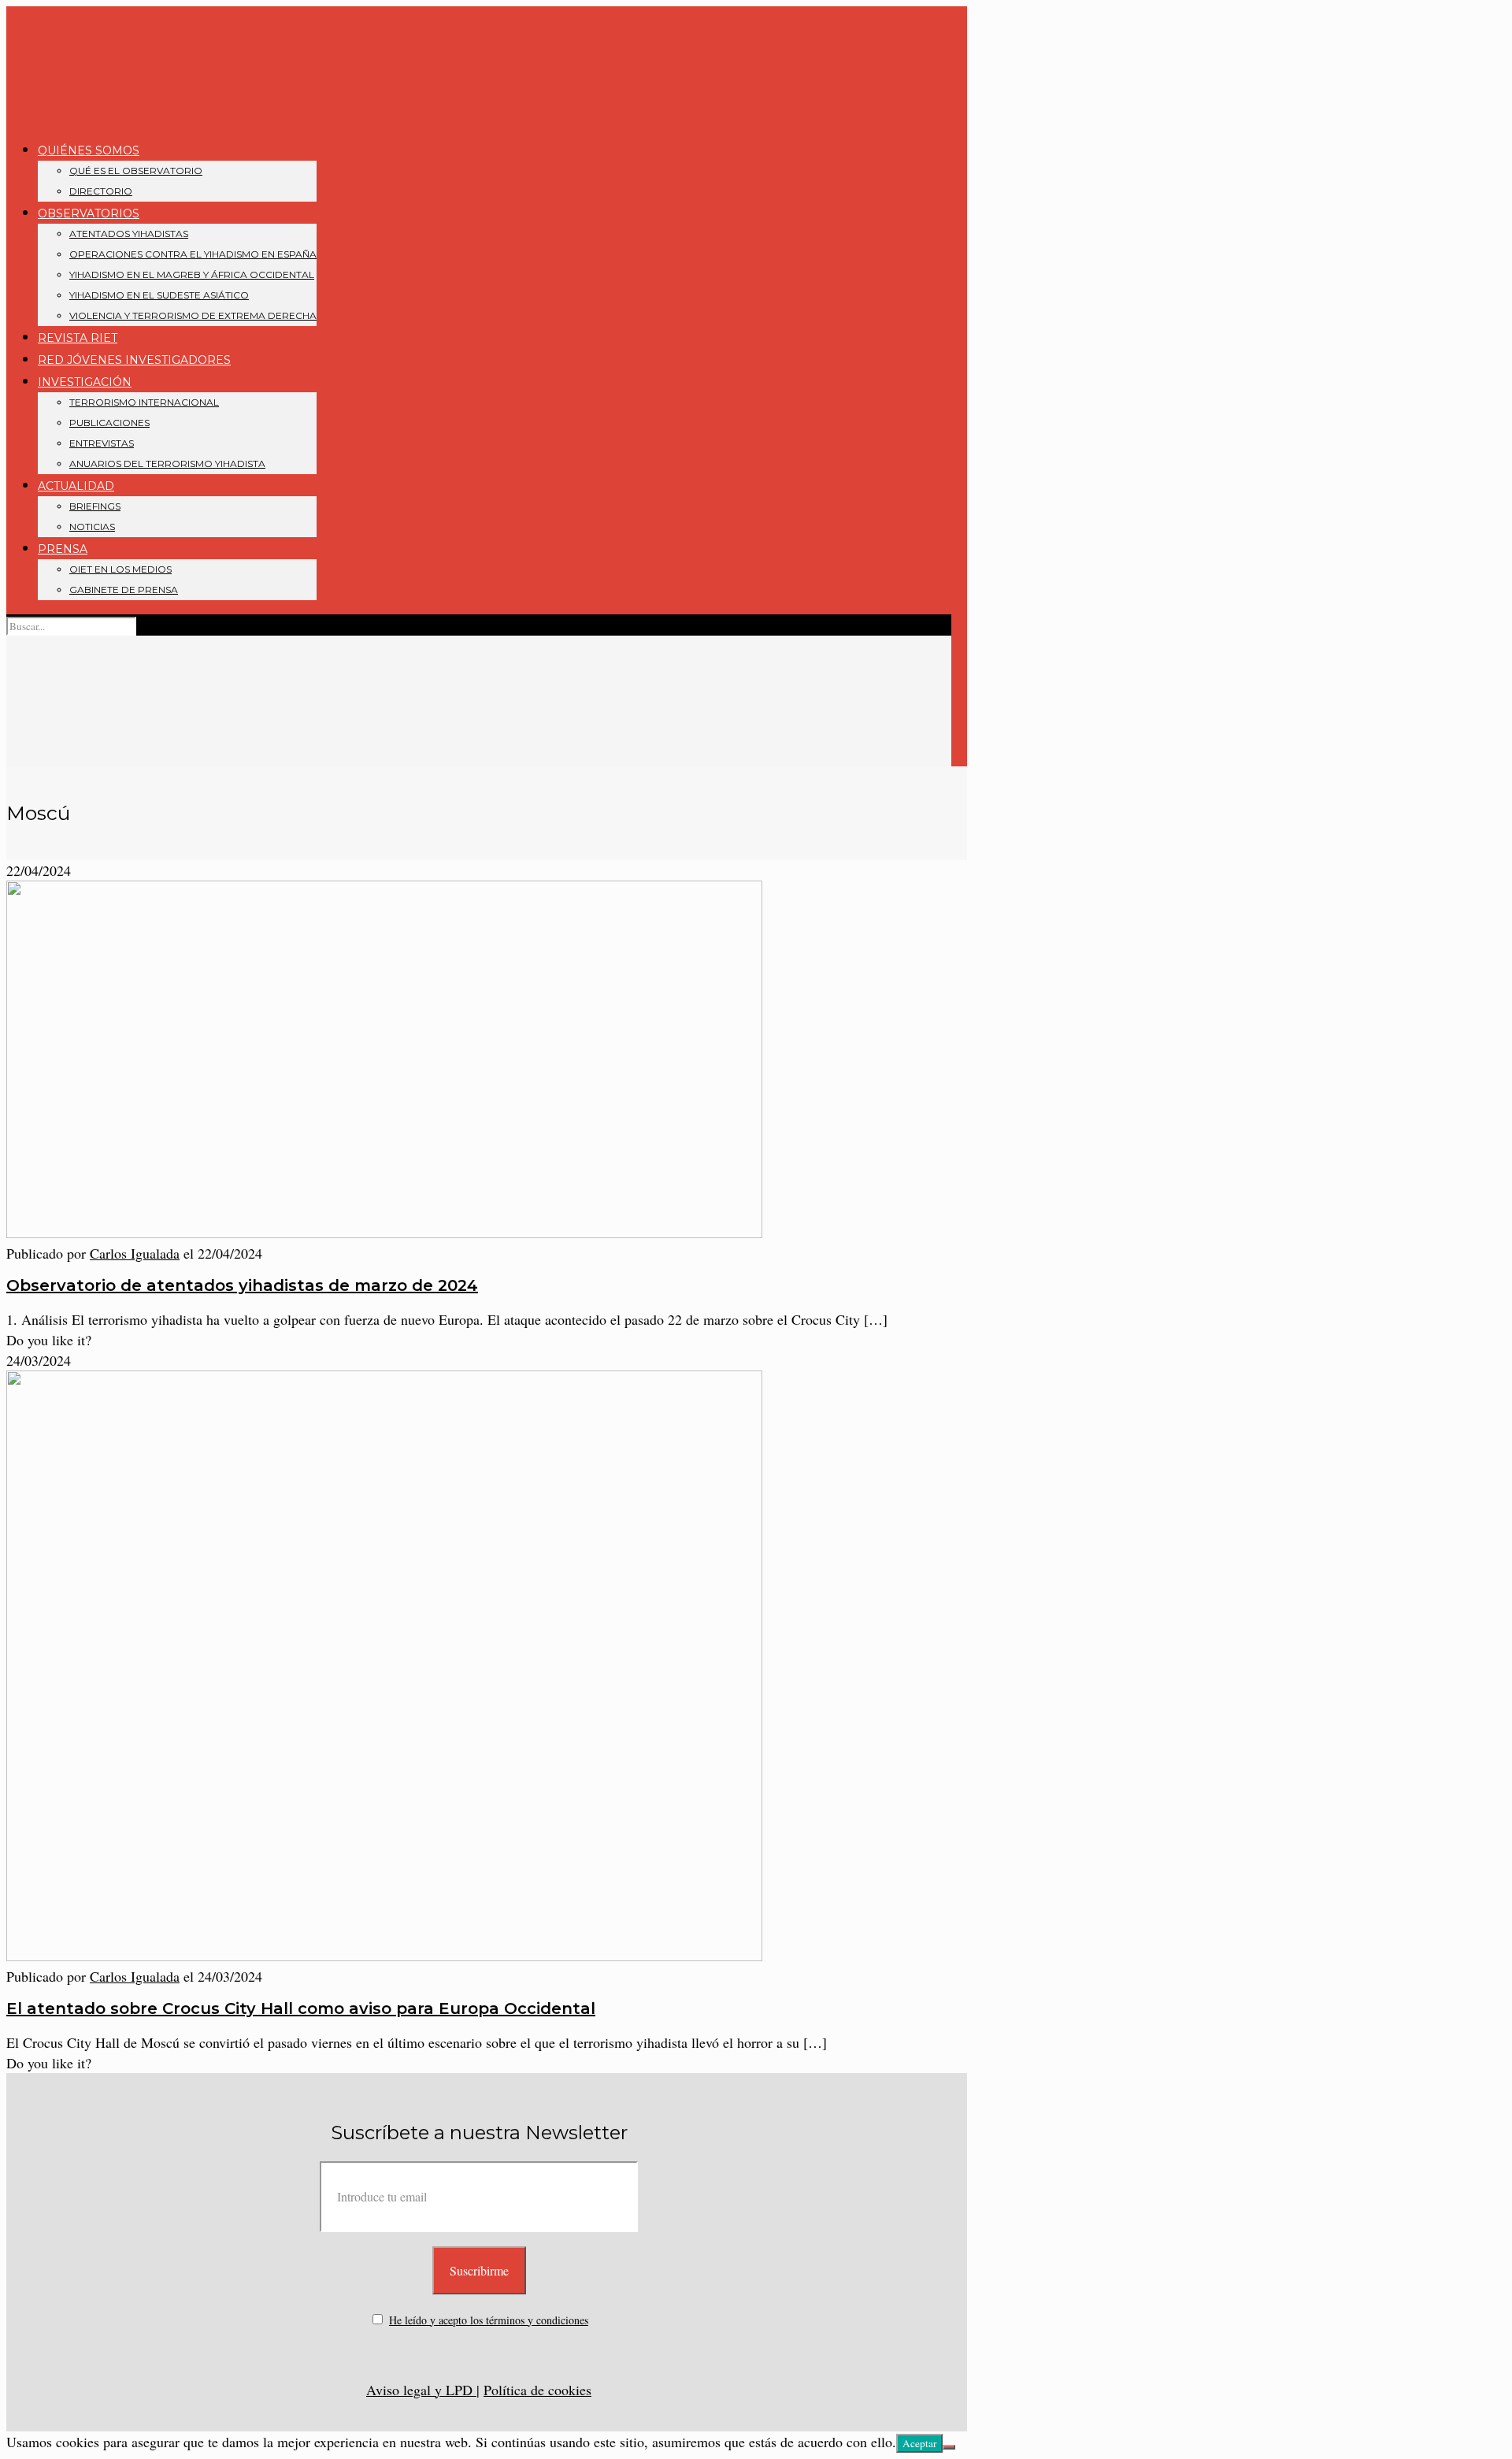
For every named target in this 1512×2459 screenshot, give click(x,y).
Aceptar (919, 2443)
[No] (949, 2447)
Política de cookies (537, 2390)
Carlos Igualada (135, 1253)
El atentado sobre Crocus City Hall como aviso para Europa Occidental (301, 2008)
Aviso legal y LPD (421, 2390)
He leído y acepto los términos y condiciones (489, 2320)
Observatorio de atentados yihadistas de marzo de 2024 (242, 1285)
